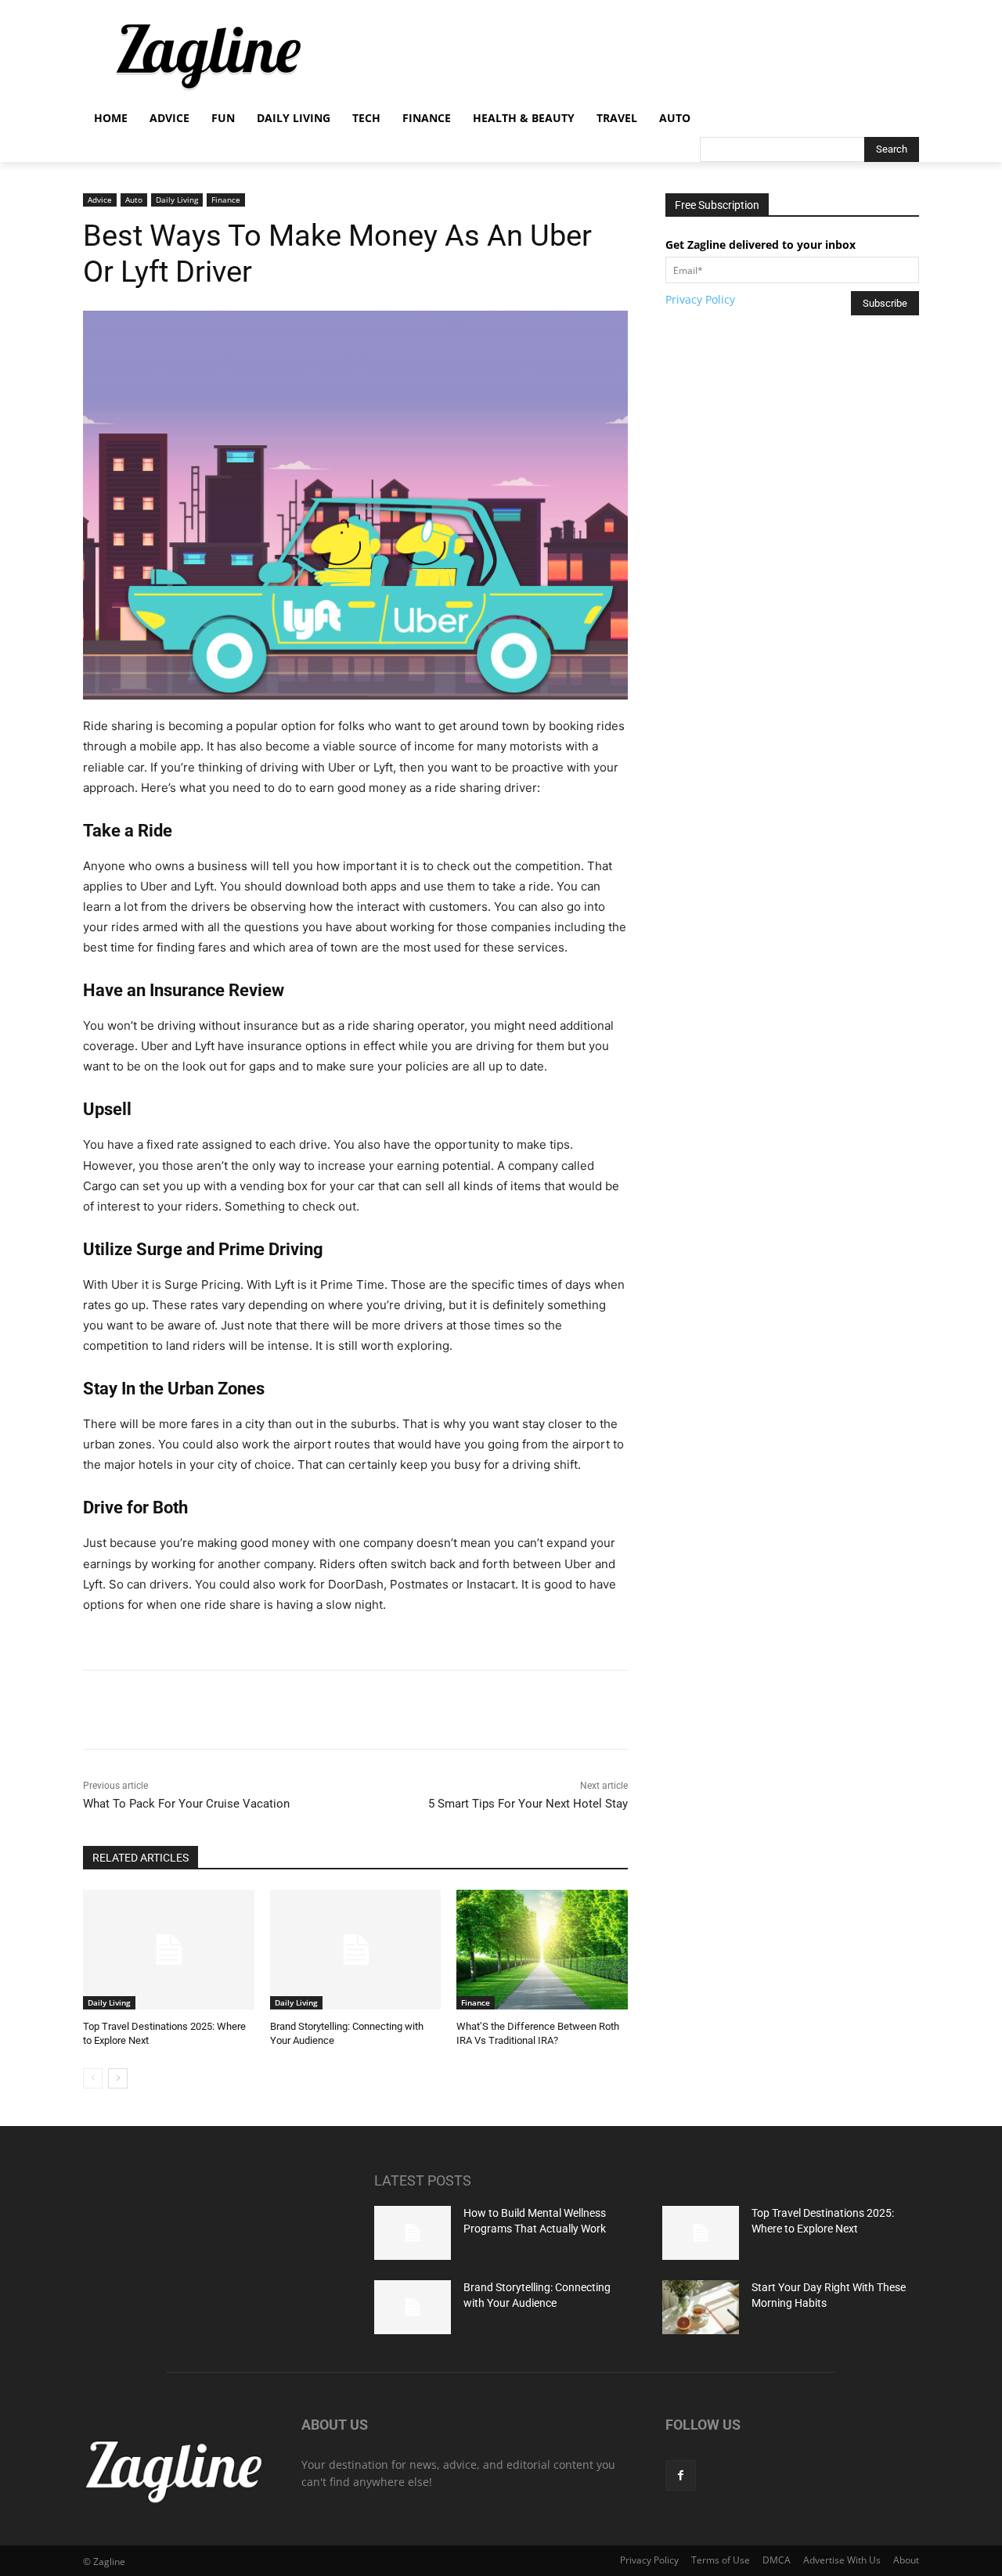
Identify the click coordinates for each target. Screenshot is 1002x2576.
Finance (226, 200)
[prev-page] (93, 2078)
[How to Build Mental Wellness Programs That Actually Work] (413, 2233)
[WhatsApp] (301, 1710)
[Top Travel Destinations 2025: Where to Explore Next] (169, 1950)
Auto (134, 200)
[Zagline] (208, 57)
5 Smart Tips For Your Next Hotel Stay (528, 1804)
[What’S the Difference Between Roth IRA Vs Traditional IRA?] (542, 1950)
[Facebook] (193, 1710)
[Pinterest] (265, 1710)
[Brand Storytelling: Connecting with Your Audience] (356, 1950)
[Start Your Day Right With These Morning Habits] (701, 2307)
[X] (229, 1710)
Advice (100, 200)
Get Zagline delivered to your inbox (761, 245)
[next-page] (118, 2078)
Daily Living (177, 200)
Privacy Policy (700, 299)
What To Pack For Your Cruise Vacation (186, 1804)
